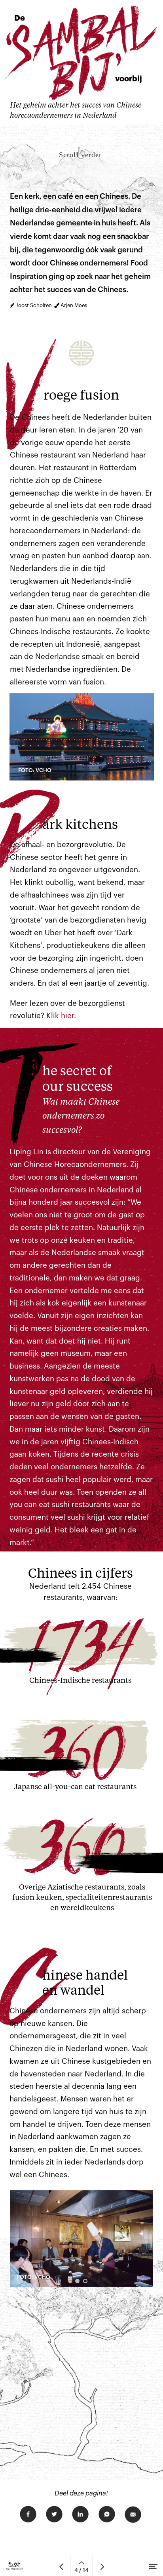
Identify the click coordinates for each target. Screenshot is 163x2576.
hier (67, 1016)
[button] (77, 2281)
